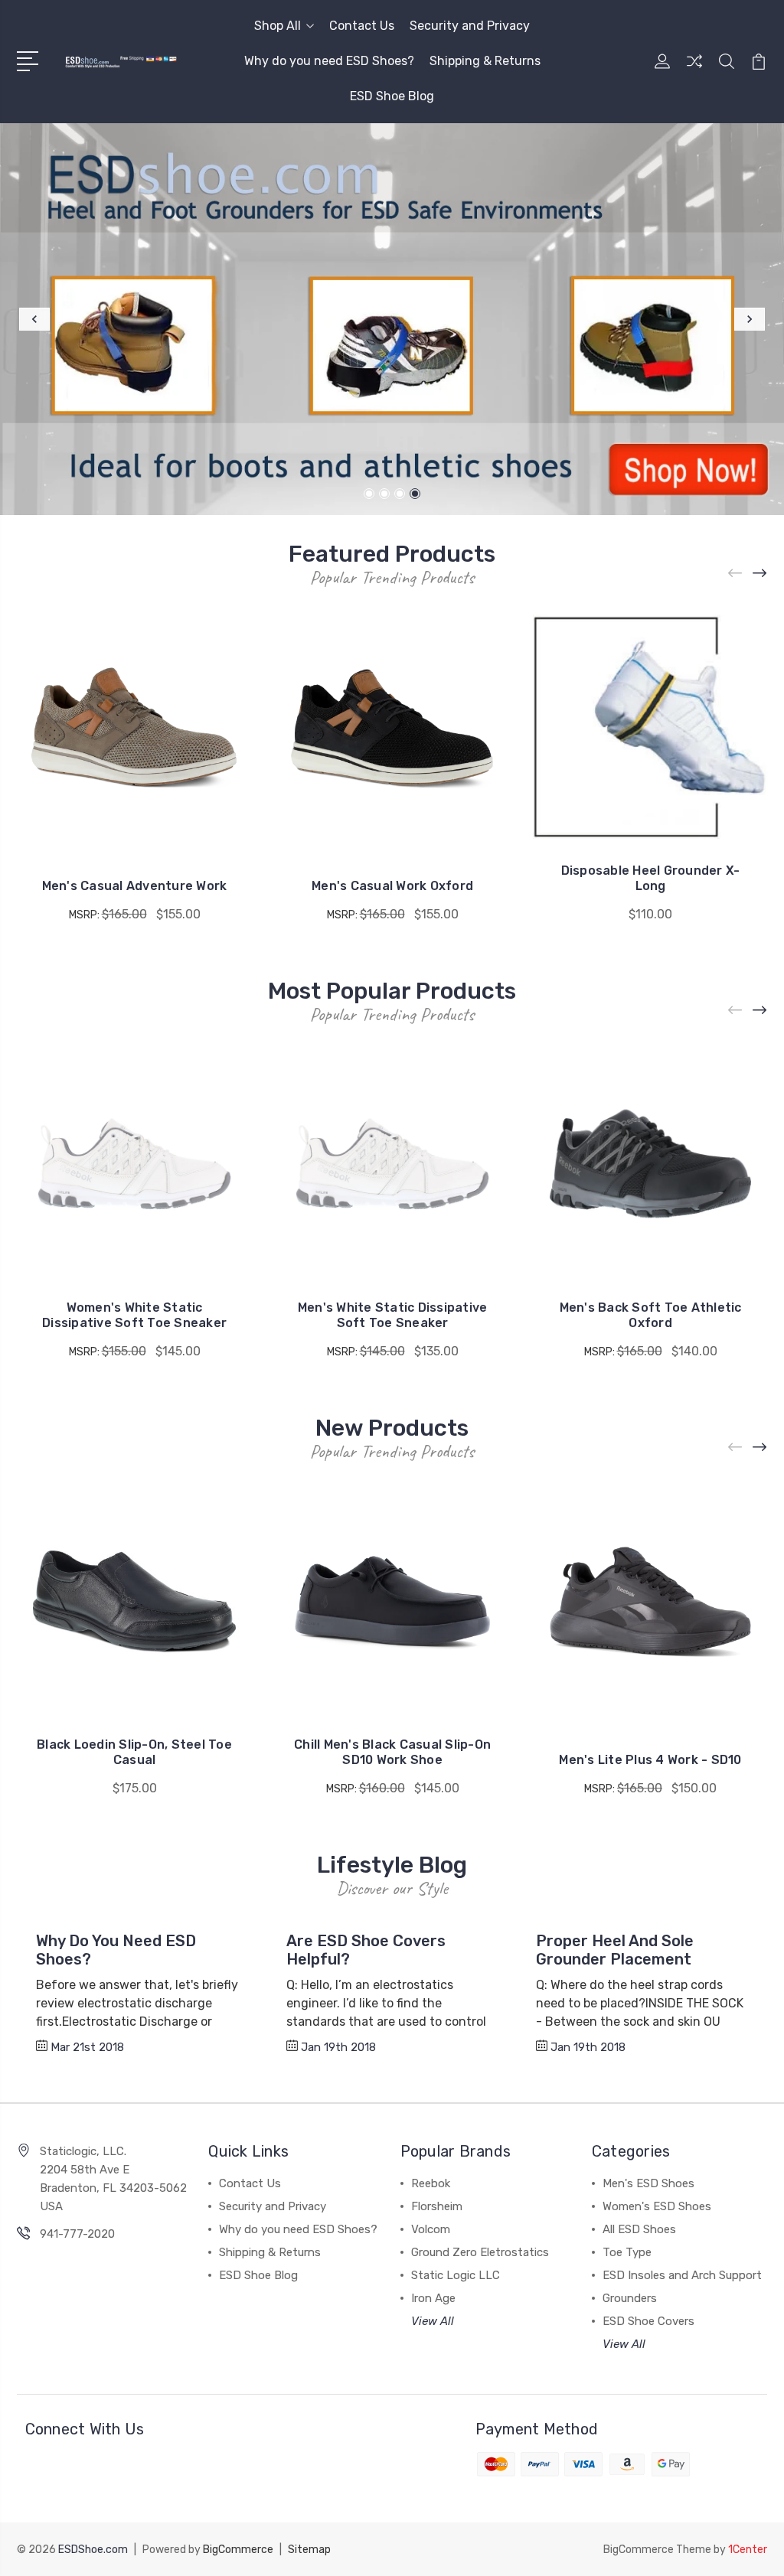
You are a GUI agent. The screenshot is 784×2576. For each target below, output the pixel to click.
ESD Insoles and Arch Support (682, 2275)
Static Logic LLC (456, 2275)
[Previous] (34, 319)
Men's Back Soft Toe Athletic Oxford (651, 1315)
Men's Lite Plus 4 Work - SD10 (650, 1760)
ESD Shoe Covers (648, 2321)
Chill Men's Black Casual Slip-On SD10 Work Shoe (392, 1752)
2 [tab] (384, 494)
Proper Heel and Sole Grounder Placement (615, 1950)
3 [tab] (400, 494)
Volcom (431, 2229)
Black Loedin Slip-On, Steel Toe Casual (134, 1752)
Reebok (431, 2183)
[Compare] (694, 70)
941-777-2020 (77, 2234)
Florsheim (437, 2206)
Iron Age (433, 2298)
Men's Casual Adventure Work (135, 886)
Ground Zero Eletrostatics (480, 2252)
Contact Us (362, 26)
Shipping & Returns (485, 61)
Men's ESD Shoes (648, 2183)
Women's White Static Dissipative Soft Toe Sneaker (134, 1315)
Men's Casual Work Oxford (392, 886)
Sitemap (309, 2550)
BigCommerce (238, 2550)
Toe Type (627, 2252)
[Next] (750, 319)
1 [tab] (369, 494)
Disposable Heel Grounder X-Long (651, 878)
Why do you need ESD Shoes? (329, 61)
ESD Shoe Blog (392, 96)
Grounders (630, 2298)
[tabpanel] (392, 319)
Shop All (278, 26)
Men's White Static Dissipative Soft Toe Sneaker (393, 1315)
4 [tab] (415, 494)
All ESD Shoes (639, 2229)
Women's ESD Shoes (657, 2206)
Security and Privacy (470, 26)
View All (433, 2321)
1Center (748, 2550)
